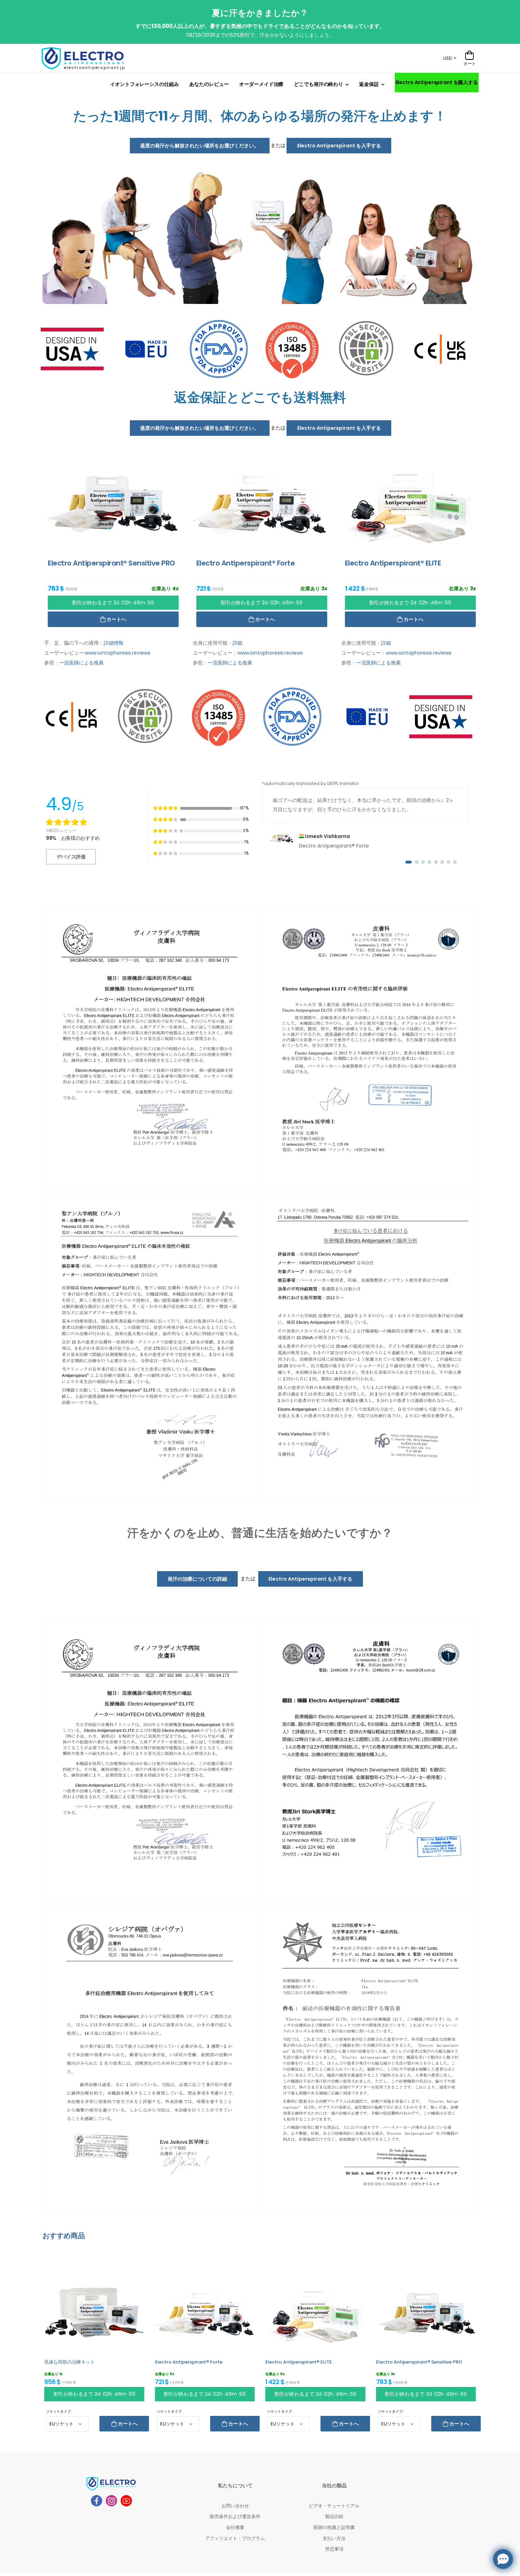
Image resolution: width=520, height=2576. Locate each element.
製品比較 (334, 2516)
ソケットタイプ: (59, 2411)
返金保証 (369, 84)
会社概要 (235, 2527)
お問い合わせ (235, 2506)
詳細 (237, 643)
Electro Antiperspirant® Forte (189, 2362)
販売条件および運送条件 (235, 2516)
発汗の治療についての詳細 (197, 1579)
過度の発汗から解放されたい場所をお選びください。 (200, 146)
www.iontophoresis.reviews (118, 653)
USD (447, 58)
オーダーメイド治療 (261, 84)
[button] (409, 862)
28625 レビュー (61, 830)
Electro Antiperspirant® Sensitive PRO (419, 2362)
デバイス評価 (71, 857)
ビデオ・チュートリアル (334, 2506)
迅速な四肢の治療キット (70, 2362)
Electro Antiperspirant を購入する (437, 82)
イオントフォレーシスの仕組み (144, 84)
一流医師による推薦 (81, 663)
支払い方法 (334, 2538)
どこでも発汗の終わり (319, 84)
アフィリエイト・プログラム (235, 2538)
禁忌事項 (334, 2549)
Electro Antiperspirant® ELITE (299, 2362)
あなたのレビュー (209, 84)
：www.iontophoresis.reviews (268, 653)
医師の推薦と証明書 (334, 2527)
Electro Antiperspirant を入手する (339, 146)
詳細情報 (114, 643)
